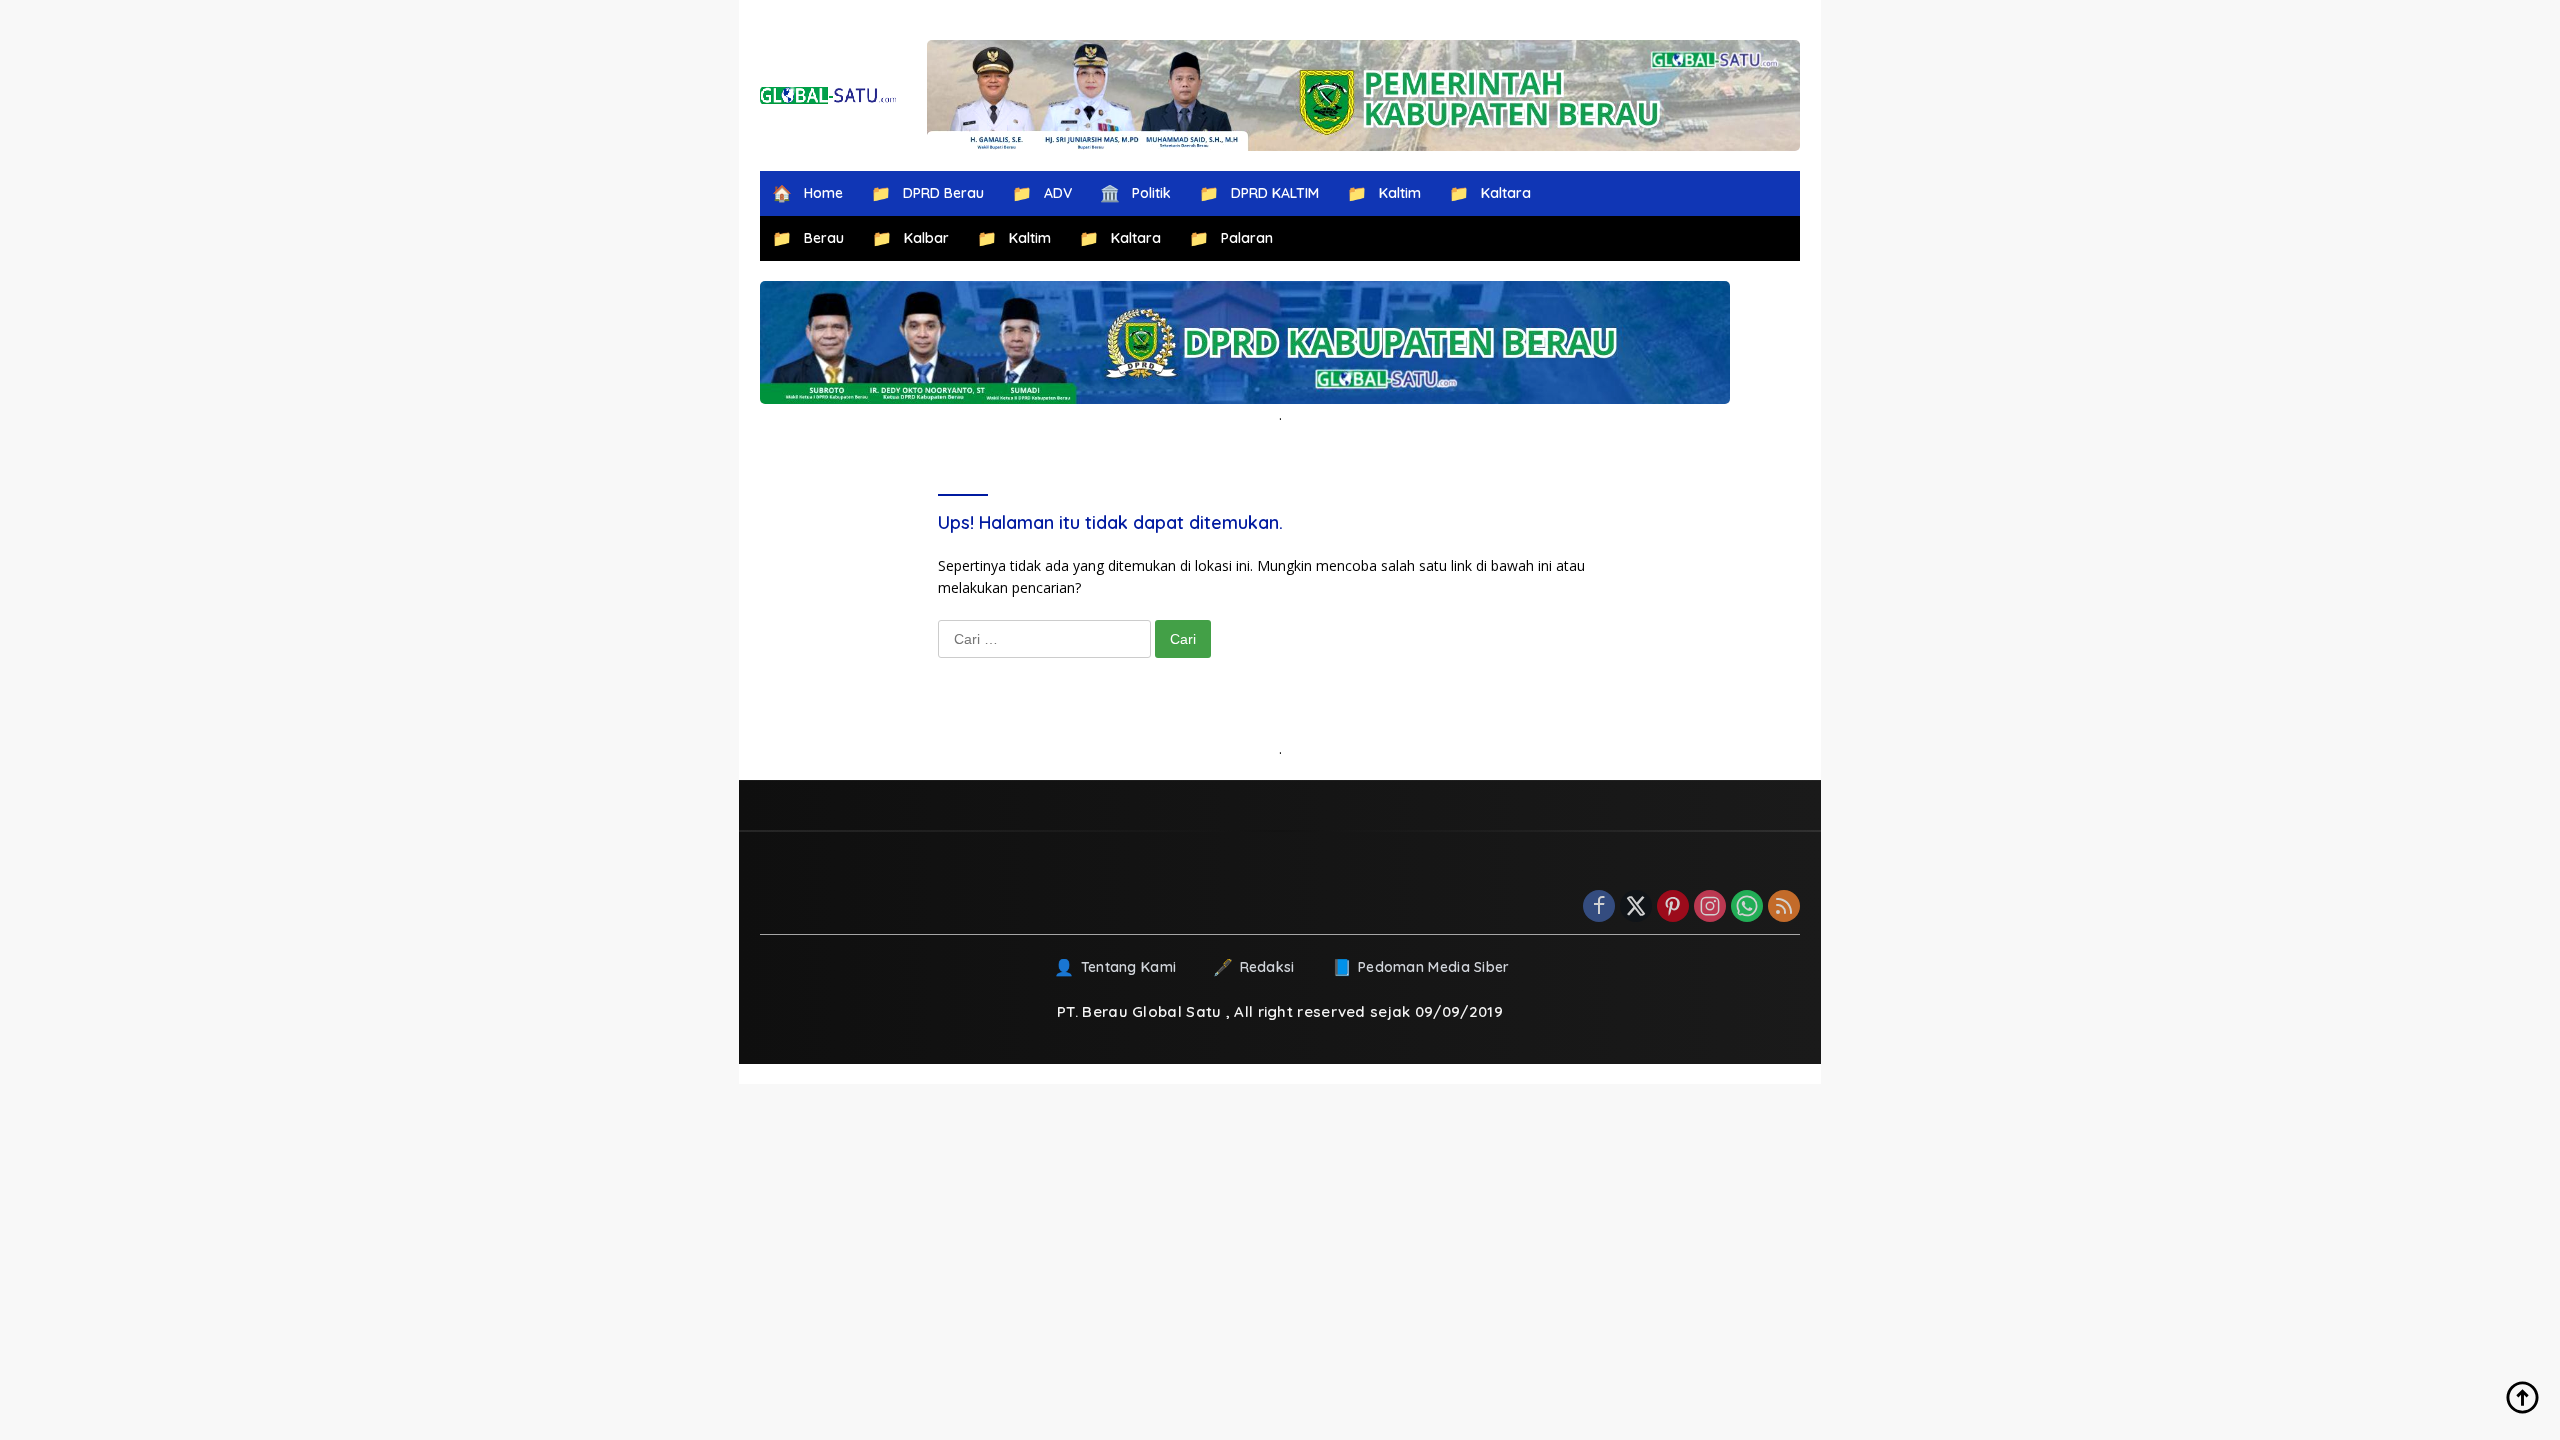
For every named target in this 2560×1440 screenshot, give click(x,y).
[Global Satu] (828, 95)
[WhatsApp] (1747, 907)
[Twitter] (1636, 907)
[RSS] (1784, 907)
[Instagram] (1710, 907)
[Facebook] (1599, 907)
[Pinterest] (1673, 907)
